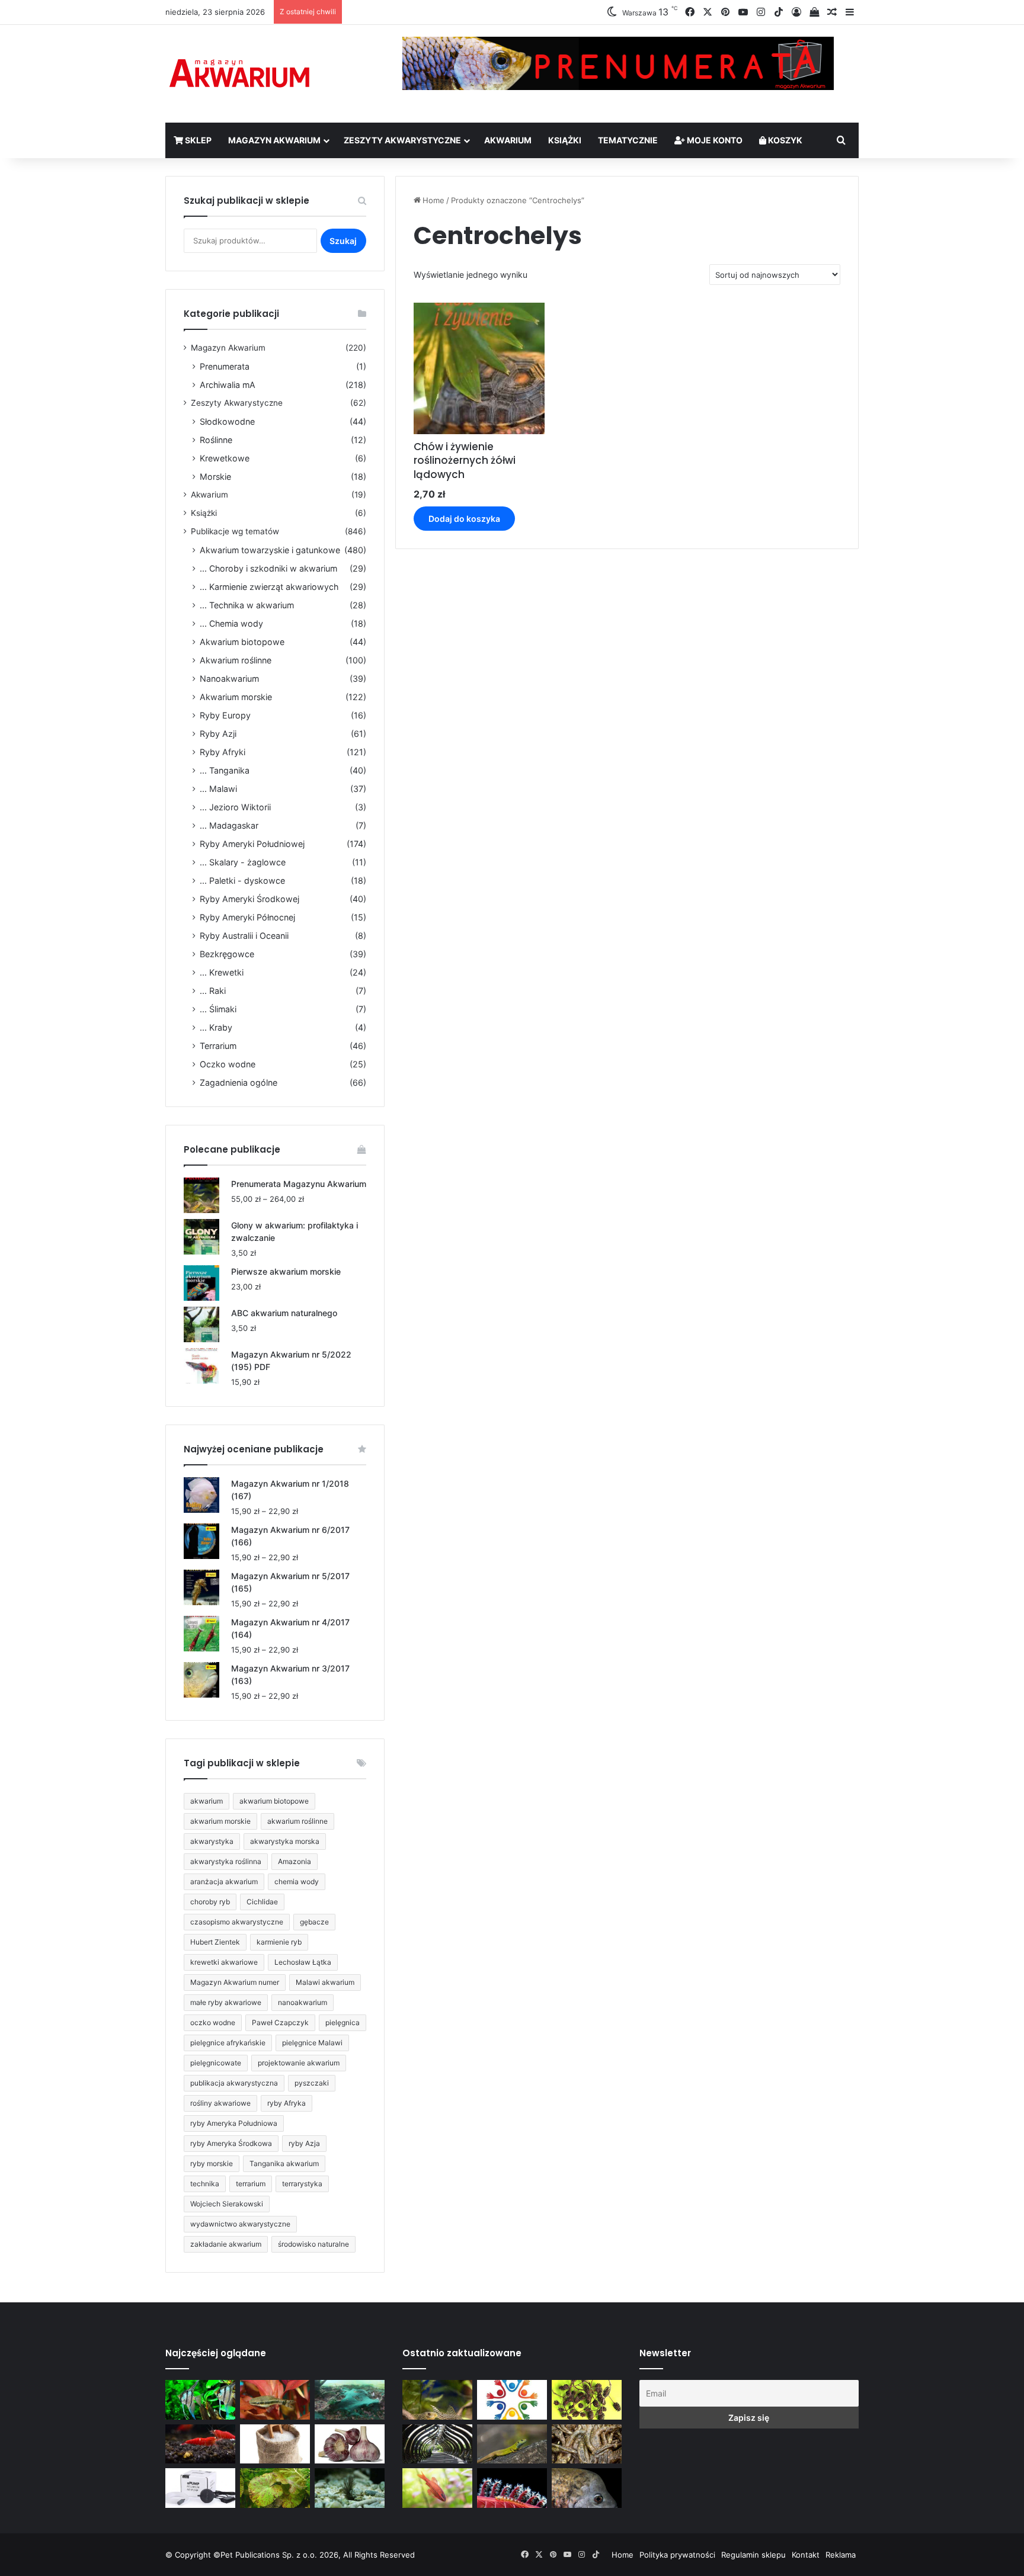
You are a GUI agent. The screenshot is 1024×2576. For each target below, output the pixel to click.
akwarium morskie (220, 1821)
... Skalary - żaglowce (243, 862)
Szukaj (343, 241)
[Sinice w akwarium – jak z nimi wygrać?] (350, 2400)
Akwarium (508, 140)
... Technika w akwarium (247, 605)
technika (205, 2184)
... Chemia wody (231, 623)
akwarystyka (212, 1841)
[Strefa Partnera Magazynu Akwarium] (512, 2400)
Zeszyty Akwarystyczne (402, 140)
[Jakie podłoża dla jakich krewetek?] (200, 2444)
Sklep (197, 140)
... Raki (213, 991)
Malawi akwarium (325, 1982)
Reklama (841, 2555)
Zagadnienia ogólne (239, 1082)
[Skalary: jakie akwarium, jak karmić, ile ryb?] (200, 2400)
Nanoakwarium (229, 679)
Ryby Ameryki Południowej (252, 844)
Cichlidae (262, 1902)
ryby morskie (212, 2163)
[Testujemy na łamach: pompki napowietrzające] (200, 2488)
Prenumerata (225, 366)
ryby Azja (304, 2143)
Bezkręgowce (227, 954)
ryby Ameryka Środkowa (231, 2143)
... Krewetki (222, 972)
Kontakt (806, 2555)
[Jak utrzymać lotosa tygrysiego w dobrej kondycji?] (275, 2488)
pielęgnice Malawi (312, 2043)
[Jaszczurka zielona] (512, 2444)
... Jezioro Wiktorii (235, 807)
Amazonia (295, 1861)
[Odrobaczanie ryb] (350, 2444)
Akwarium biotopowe (242, 642)
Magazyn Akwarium (274, 140)
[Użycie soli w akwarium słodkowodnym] (275, 2444)
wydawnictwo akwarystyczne (240, 2224)
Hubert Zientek (215, 1942)
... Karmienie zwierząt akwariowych (269, 587)
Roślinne (216, 440)
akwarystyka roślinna (226, 1861)
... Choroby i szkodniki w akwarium (268, 568)
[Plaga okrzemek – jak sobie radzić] (275, 2400)
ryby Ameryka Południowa (234, 2123)
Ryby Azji (218, 734)
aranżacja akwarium (224, 1882)
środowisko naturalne (313, 2244)
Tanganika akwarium (284, 2163)
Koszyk (784, 140)
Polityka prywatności (677, 2555)
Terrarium (218, 1046)
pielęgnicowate (216, 2063)
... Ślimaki (218, 1009)
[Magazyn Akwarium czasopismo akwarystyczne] (239, 74)
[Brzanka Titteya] (437, 2488)
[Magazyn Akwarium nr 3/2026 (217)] (512, 2488)
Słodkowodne (227, 421)
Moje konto (714, 140)
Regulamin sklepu (753, 2555)
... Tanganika (225, 770)
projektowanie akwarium (299, 2063)
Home (433, 200)
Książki (565, 140)
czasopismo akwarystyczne (237, 1922)
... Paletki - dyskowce (242, 880)
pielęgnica (343, 2022)
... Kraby (216, 1027)
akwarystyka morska (285, 1841)
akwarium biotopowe (274, 1801)
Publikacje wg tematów (235, 531)
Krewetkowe (225, 458)
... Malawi (218, 789)
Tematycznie (628, 140)
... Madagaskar (229, 825)
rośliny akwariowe (220, 2103)
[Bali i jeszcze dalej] (437, 2444)
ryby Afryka (287, 2103)
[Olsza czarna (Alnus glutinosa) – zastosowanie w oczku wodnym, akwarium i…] (587, 2400)
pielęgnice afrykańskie (228, 2043)
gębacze (314, 1922)
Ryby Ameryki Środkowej (249, 899)
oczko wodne (213, 2022)
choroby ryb (210, 1902)
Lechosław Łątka (303, 1962)
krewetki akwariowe (224, 1962)
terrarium (251, 2184)
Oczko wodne (228, 1064)
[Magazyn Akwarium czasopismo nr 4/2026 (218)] (437, 2400)
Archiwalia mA (228, 385)
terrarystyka (302, 2184)
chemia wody (297, 1882)
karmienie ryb (279, 1942)
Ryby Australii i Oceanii (244, 936)
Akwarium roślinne (236, 660)
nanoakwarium (303, 2002)
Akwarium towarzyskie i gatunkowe (270, 550)
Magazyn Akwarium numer (235, 1982)
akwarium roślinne (297, 1821)
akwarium (207, 1801)
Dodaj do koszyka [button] (464, 519)
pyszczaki (312, 2083)
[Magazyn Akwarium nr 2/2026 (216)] (587, 2488)
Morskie (215, 477)
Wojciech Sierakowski (227, 2204)
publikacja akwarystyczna (234, 2083)
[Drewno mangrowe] (587, 2444)
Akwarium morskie (236, 697)
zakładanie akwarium (226, 2244)
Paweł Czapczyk (280, 2022)
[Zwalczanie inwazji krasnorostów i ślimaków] (350, 2488)
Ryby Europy (225, 715)
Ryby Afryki (223, 752)
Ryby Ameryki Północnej (247, 917)
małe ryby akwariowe (226, 2002)
